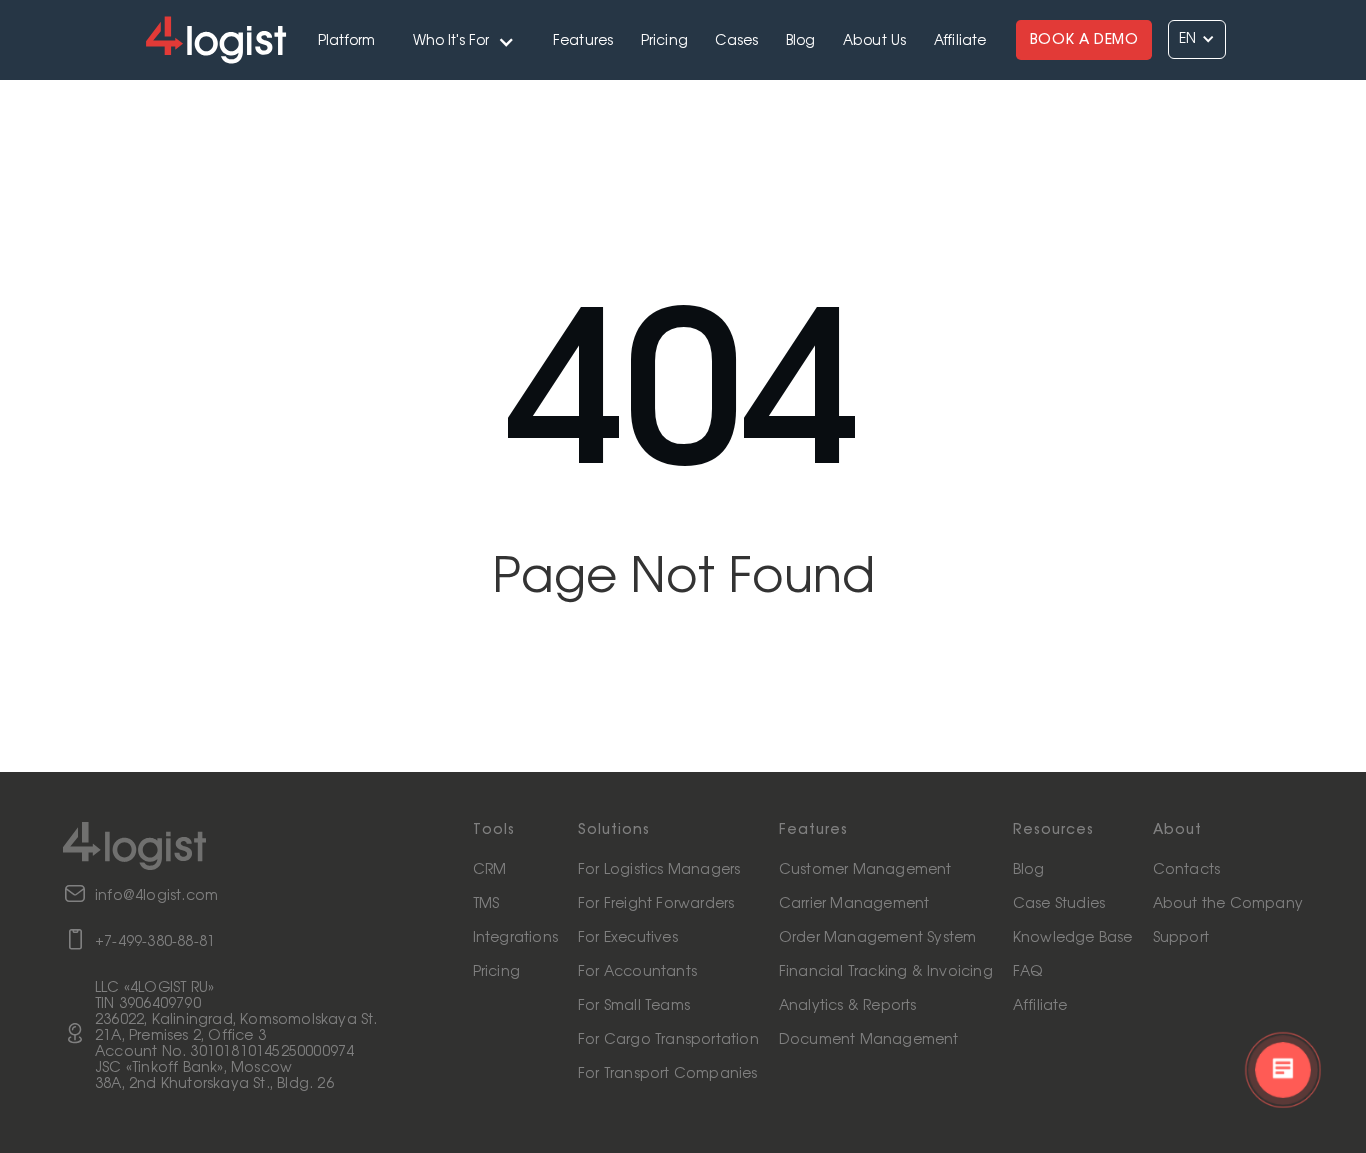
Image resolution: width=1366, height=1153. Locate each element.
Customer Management (865, 870)
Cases (736, 41)
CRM (490, 870)
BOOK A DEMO (1084, 40)
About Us (875, 41)
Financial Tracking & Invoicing (886, 972)
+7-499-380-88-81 (155, 942)
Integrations (515, 938)
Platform (347, 41)
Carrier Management (854, 904)
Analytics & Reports (848, 1006)
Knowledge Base (1073, 938)
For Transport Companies (668, 1074)
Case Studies (1059, 904)
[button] (464, 39)
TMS (486, 904)
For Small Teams (634, 1006)
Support (1181, 938)
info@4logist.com (156, 896)
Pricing (664, 41)
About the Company (1228, 904)
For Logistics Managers (659, 870)
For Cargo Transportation (668, 1040)
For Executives (628, 938)
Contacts (1187, 870)
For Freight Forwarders (656, 904)
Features (583, 41)
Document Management (869, 1040)
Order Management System (878, 938)
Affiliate (960, 41)
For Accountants (637, 972)
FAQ (1028, 972)
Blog (801, 41)
